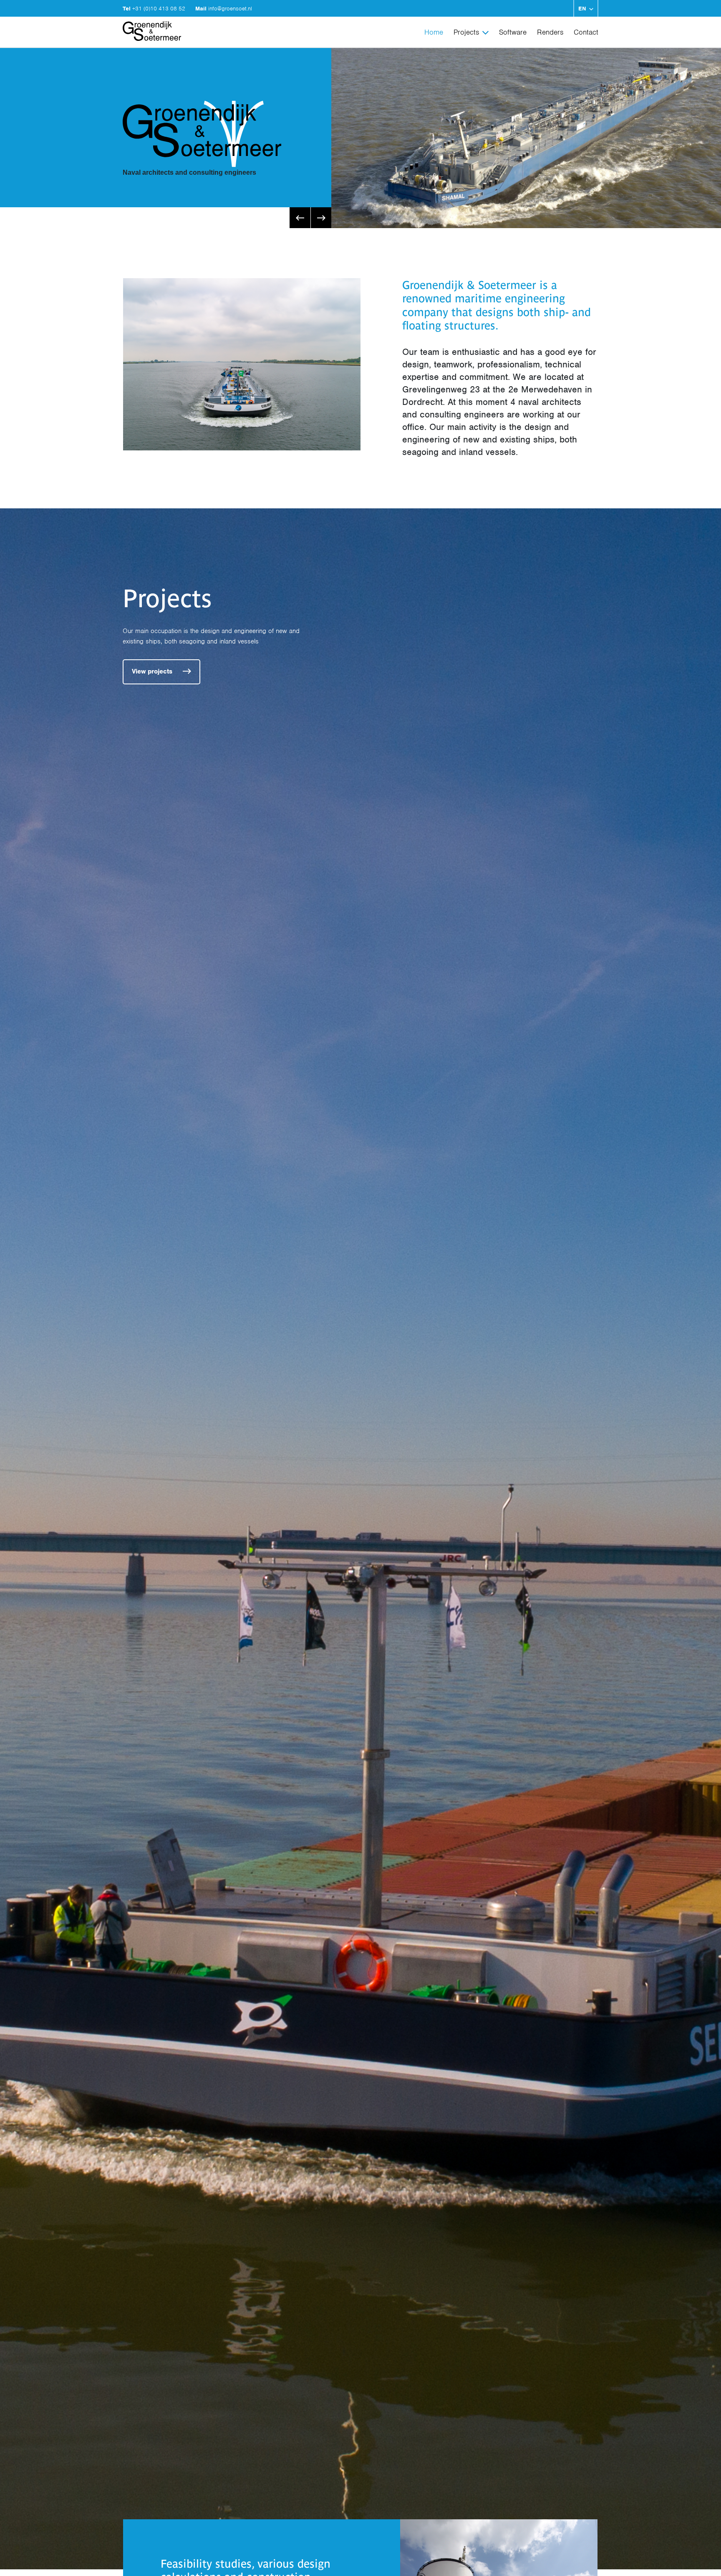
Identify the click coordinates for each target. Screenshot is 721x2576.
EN (582, 9)
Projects (466, 32)
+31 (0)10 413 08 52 (160, 9)
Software (513, 32)
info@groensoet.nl (230, 9)
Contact (586, 32)
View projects (153, 671)
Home (434, 32)
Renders (550, 32)
